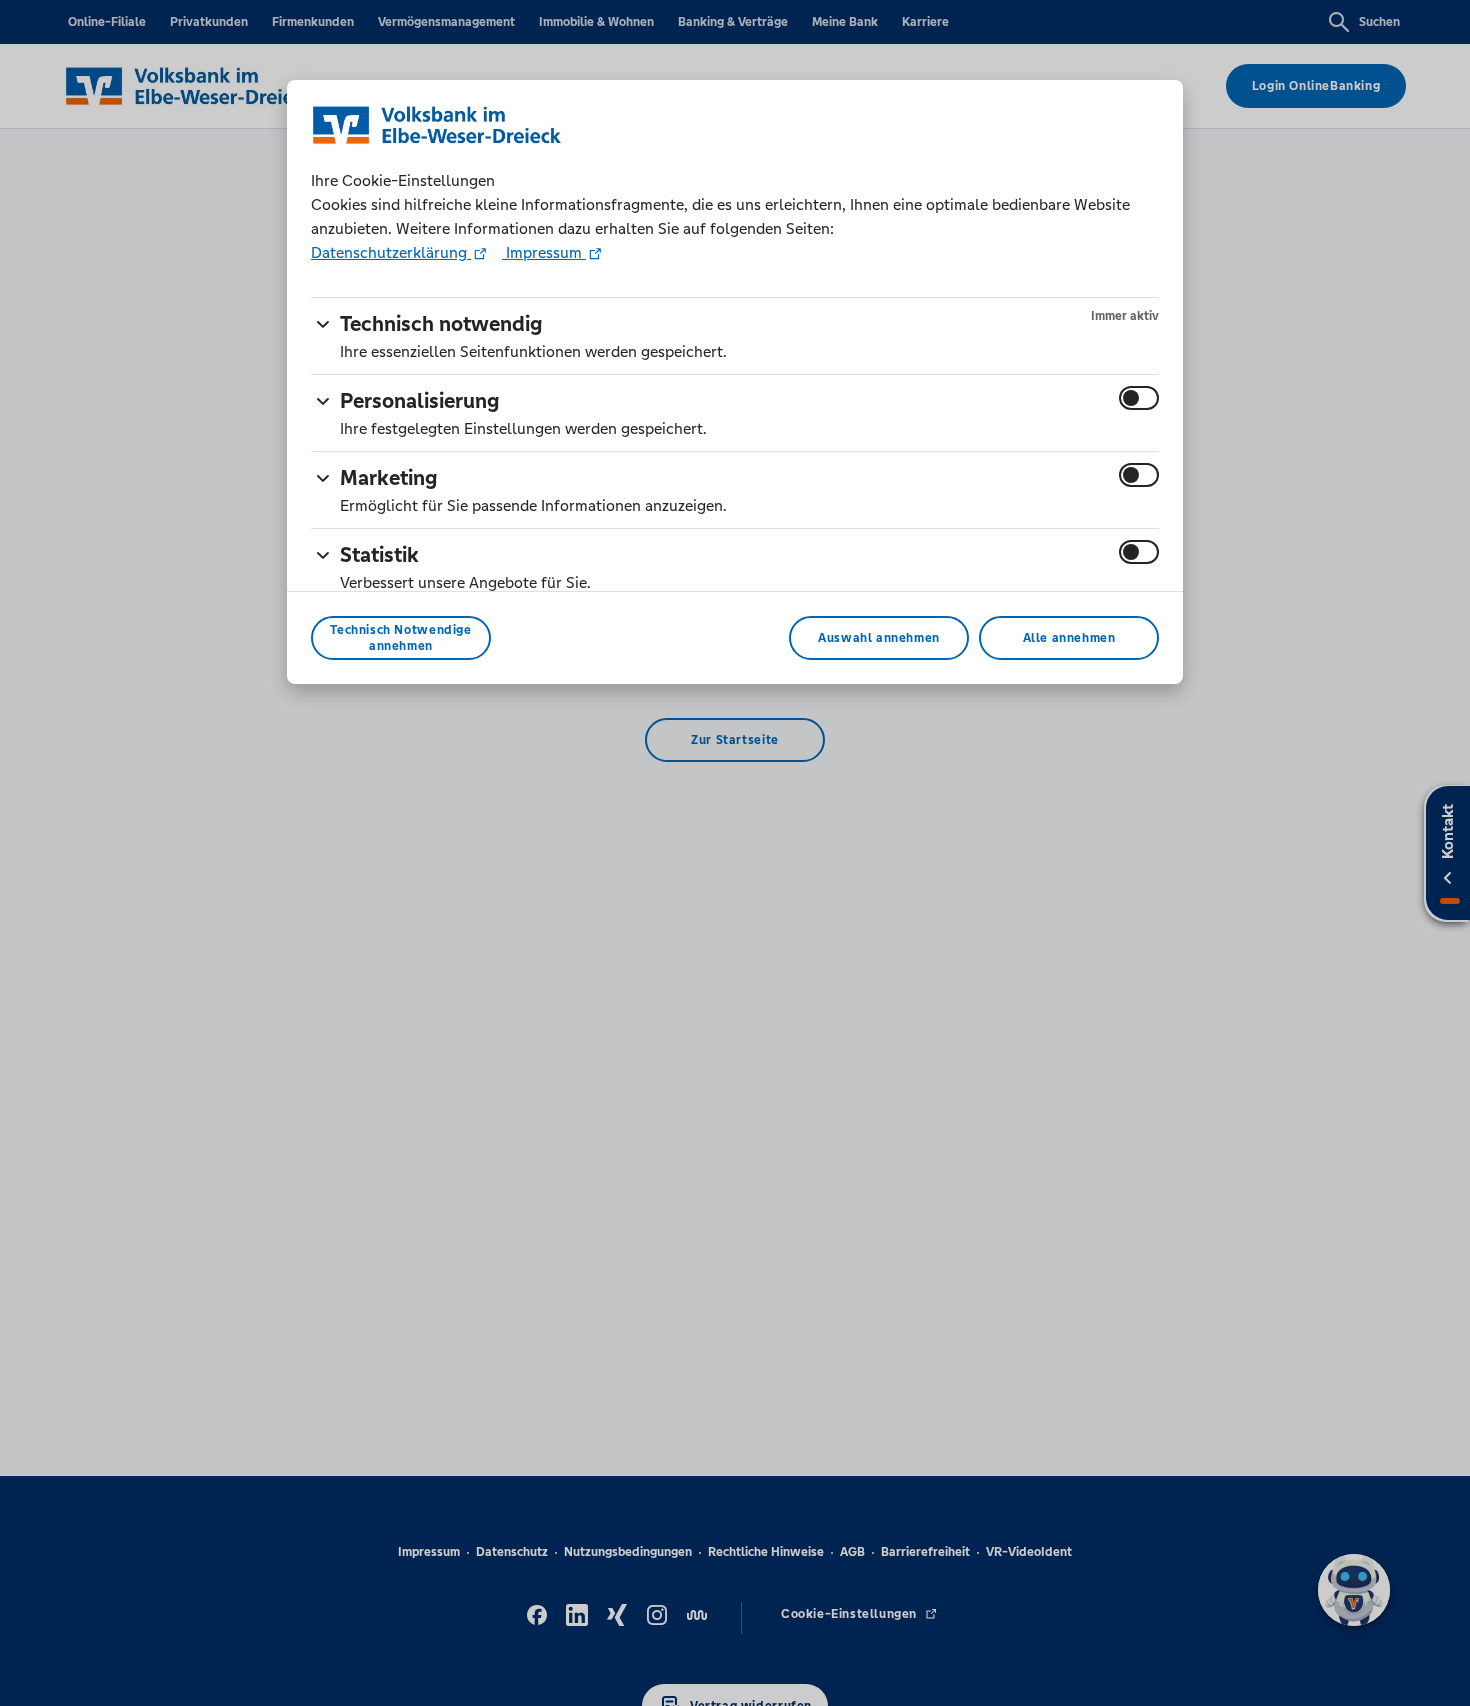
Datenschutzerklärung (391, 252)
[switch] (1139, 398)
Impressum (544, 252)
